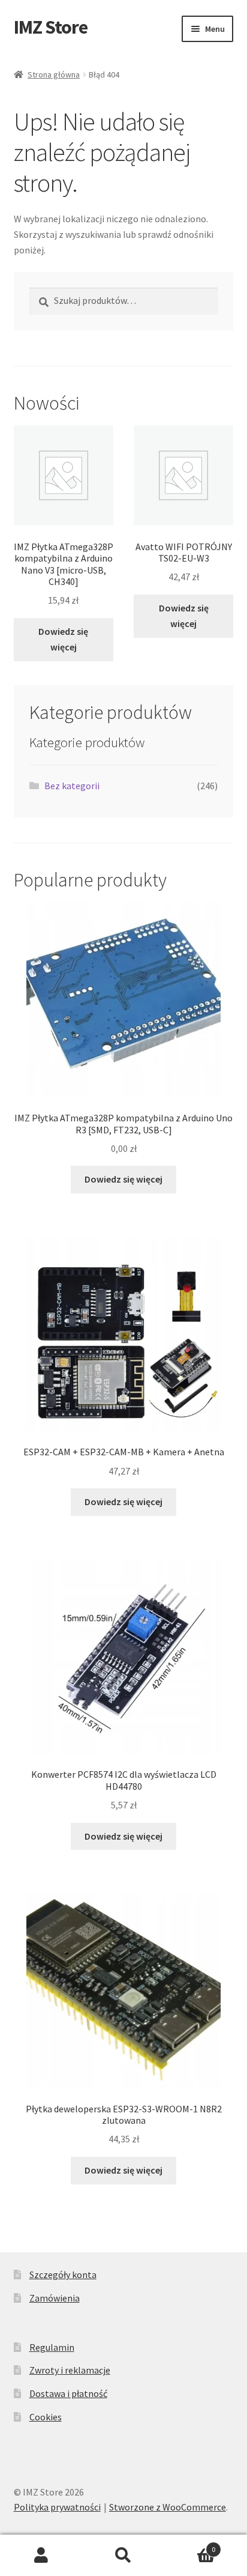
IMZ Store (51, 27)
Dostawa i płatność (68, 2393)
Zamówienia (55, 2298)
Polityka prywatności (57, 2507)
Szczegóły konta (63, 2274)
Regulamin (52, 2347)
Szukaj (123, 2556)
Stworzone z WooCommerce (168, 2507)
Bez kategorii (72, 786)
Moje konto (41, 2556)
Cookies (46, 2417)
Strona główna (54, 74)
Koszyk (190, 2545)
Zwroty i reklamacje (70, 2370)
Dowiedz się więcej (63, 639)
